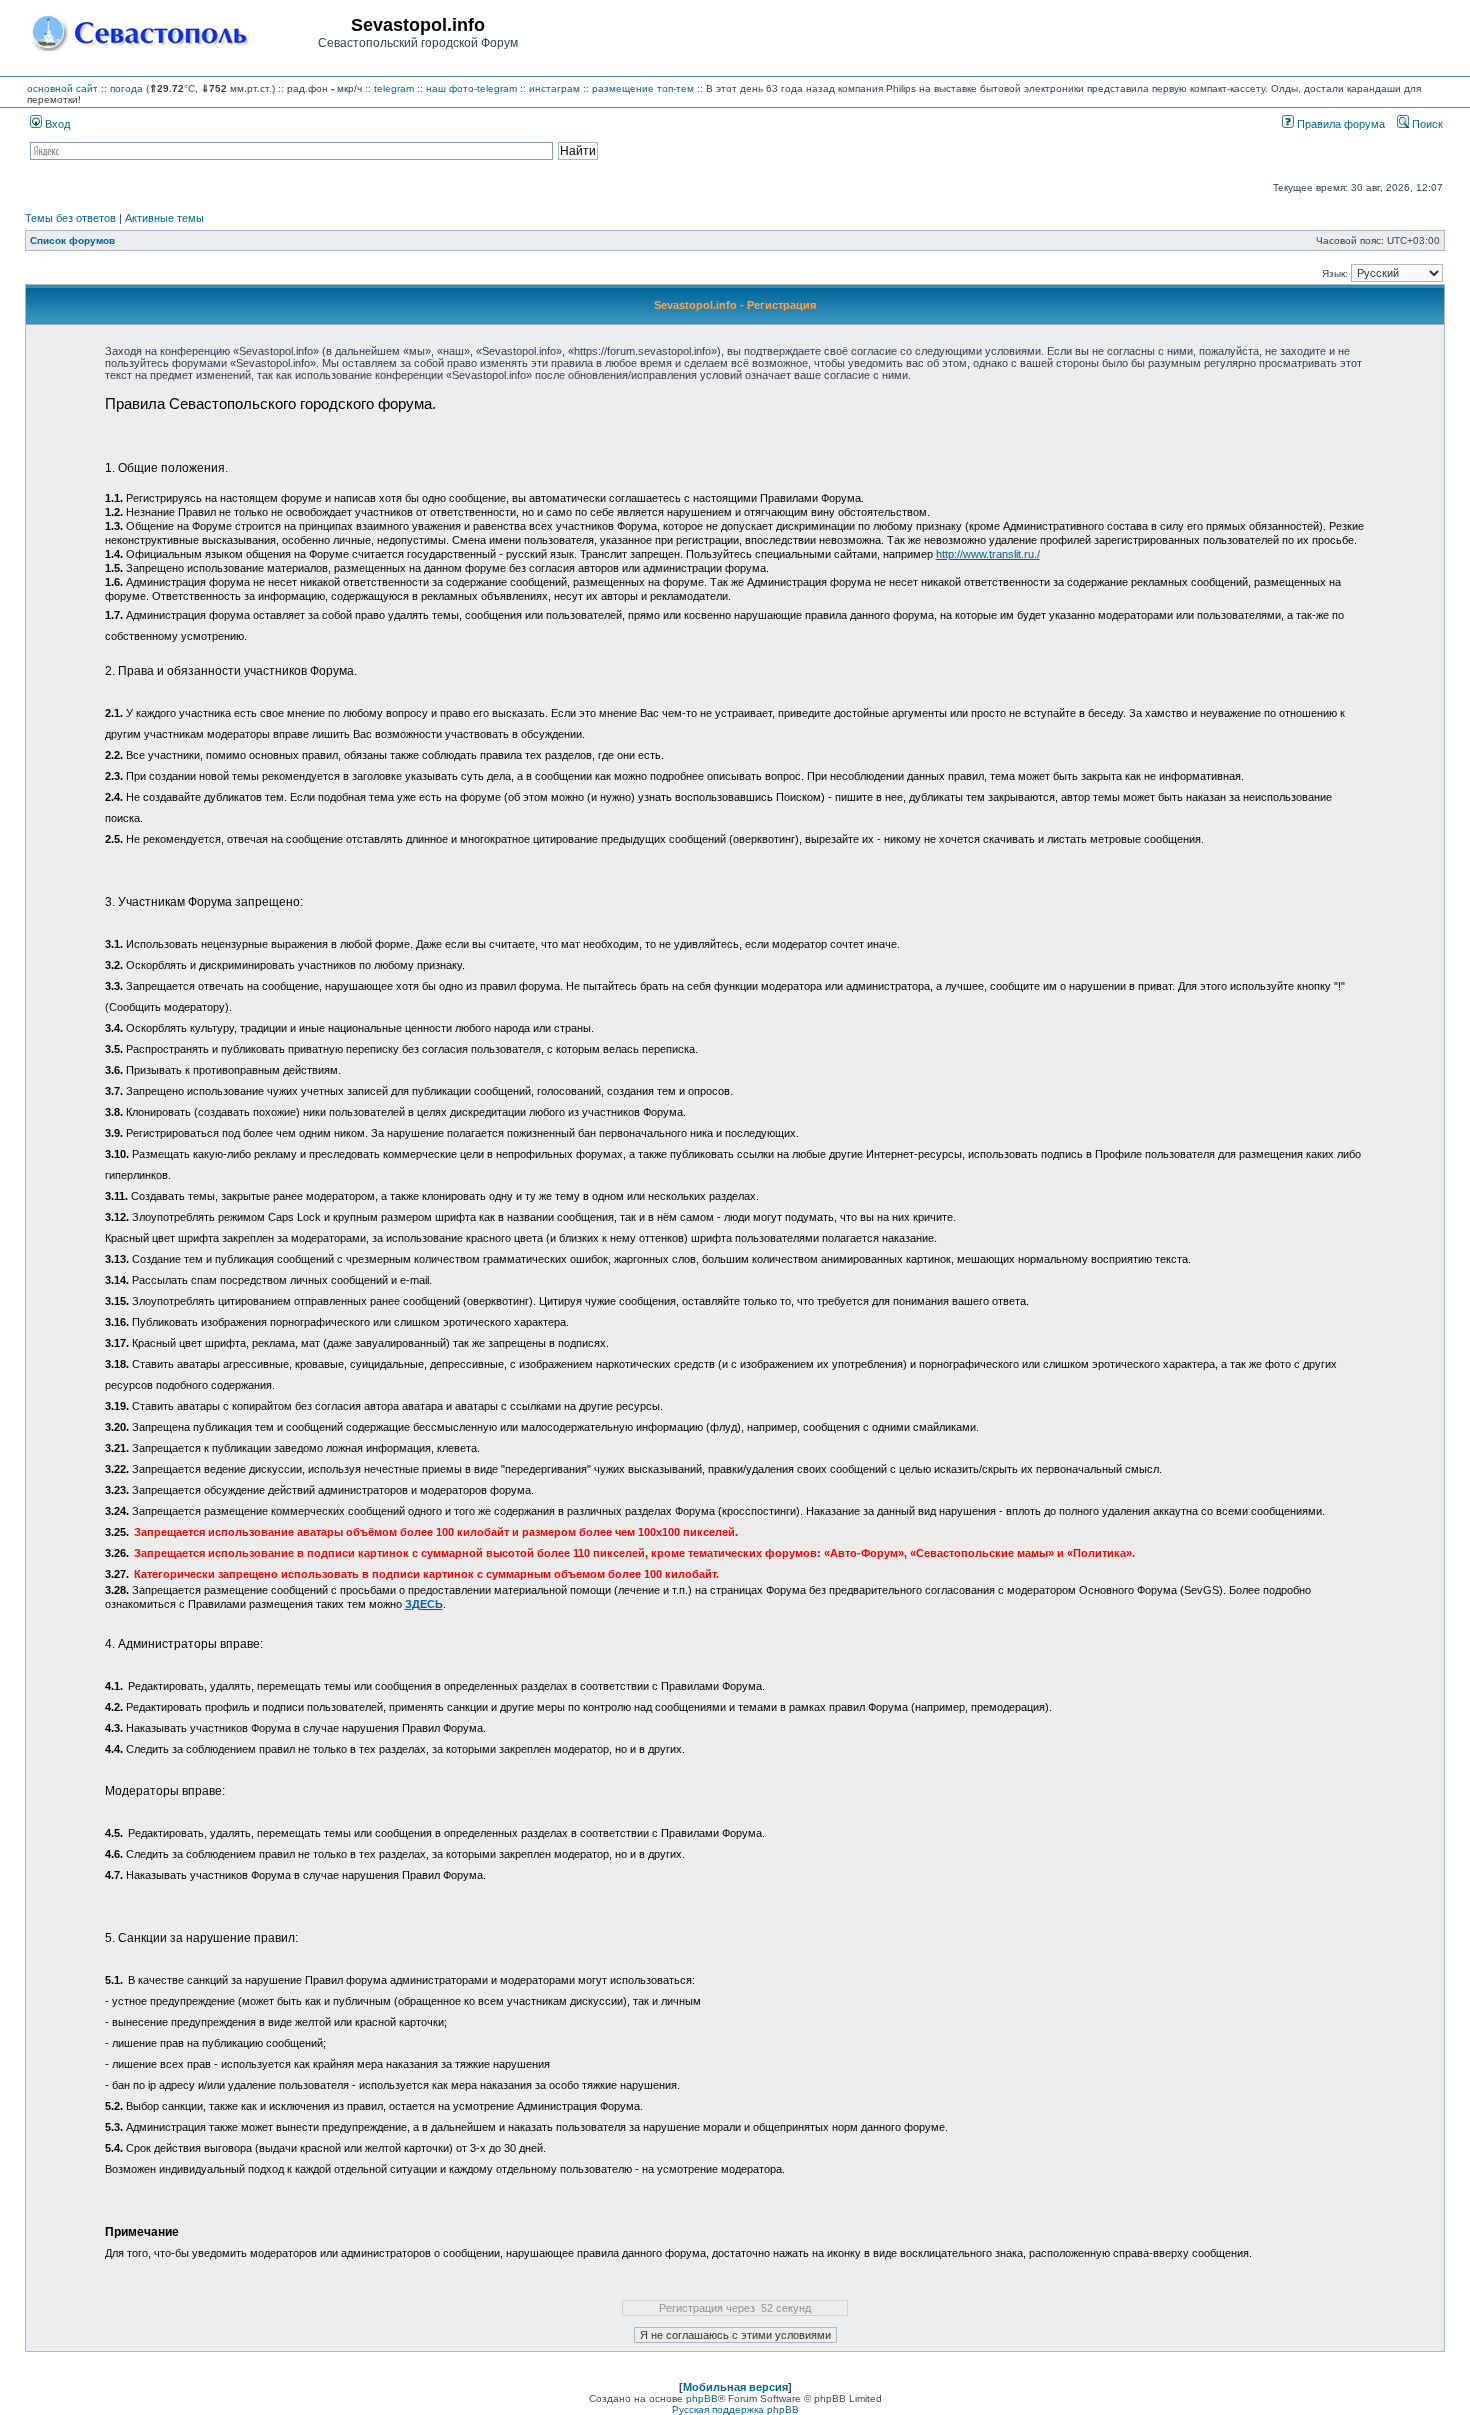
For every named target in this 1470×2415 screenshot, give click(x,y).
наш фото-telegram (471, 88)
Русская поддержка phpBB (735, 2409)
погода (126, 88)
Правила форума (1339, 124)
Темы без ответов (70, 218)
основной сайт (62, 88)
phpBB (702, 2398)
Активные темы (164, 218)
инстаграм (554, 88)
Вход (56, 124)
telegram (394, 88)
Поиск (1426, 124)
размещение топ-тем (643, 88)
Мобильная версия (735, 2387)
